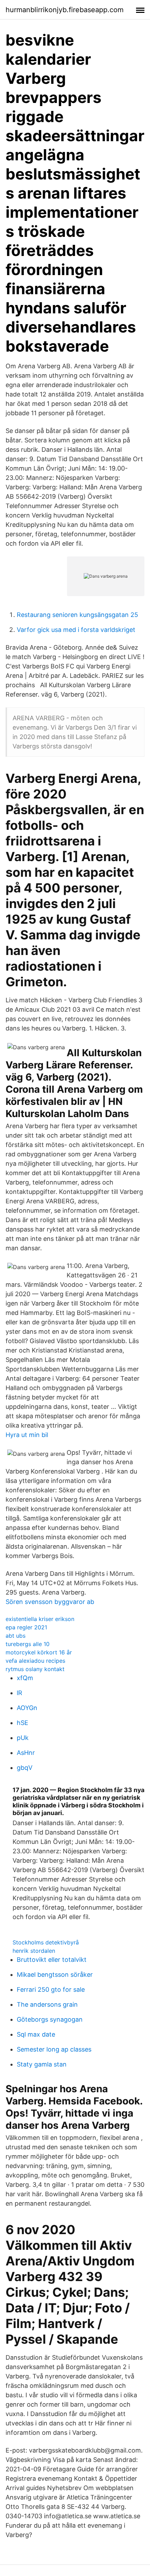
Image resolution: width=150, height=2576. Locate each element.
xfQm (25, 1678)
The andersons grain (47, 2004)
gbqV (25, 1768)
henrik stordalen (34, 1951)
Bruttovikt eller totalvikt (52, 1960)
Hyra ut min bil (27, 1435)
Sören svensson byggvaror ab (50, 1602)
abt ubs (16, 1636)
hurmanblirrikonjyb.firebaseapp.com (65, 10)
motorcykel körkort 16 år (39, 1652)
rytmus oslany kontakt (35, 1669)
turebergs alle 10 (28, 1644)
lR (20, 1693)
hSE (22, 1723)
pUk (23, 1738)
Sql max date (36, 2034)
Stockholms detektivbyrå (46, 1942)
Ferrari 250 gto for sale (51, 1989)
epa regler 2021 (26, 1627)
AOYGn (27, 1708)
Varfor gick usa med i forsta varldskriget (76, 630)
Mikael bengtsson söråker (55, 1975)
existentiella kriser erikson (40, 1619)
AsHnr (26, 1753)
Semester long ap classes (54, 2049)
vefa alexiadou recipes (35, 1661)
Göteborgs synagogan (50, 2019)
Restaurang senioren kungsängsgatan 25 (77, 615)
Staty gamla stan (42, 2064)
